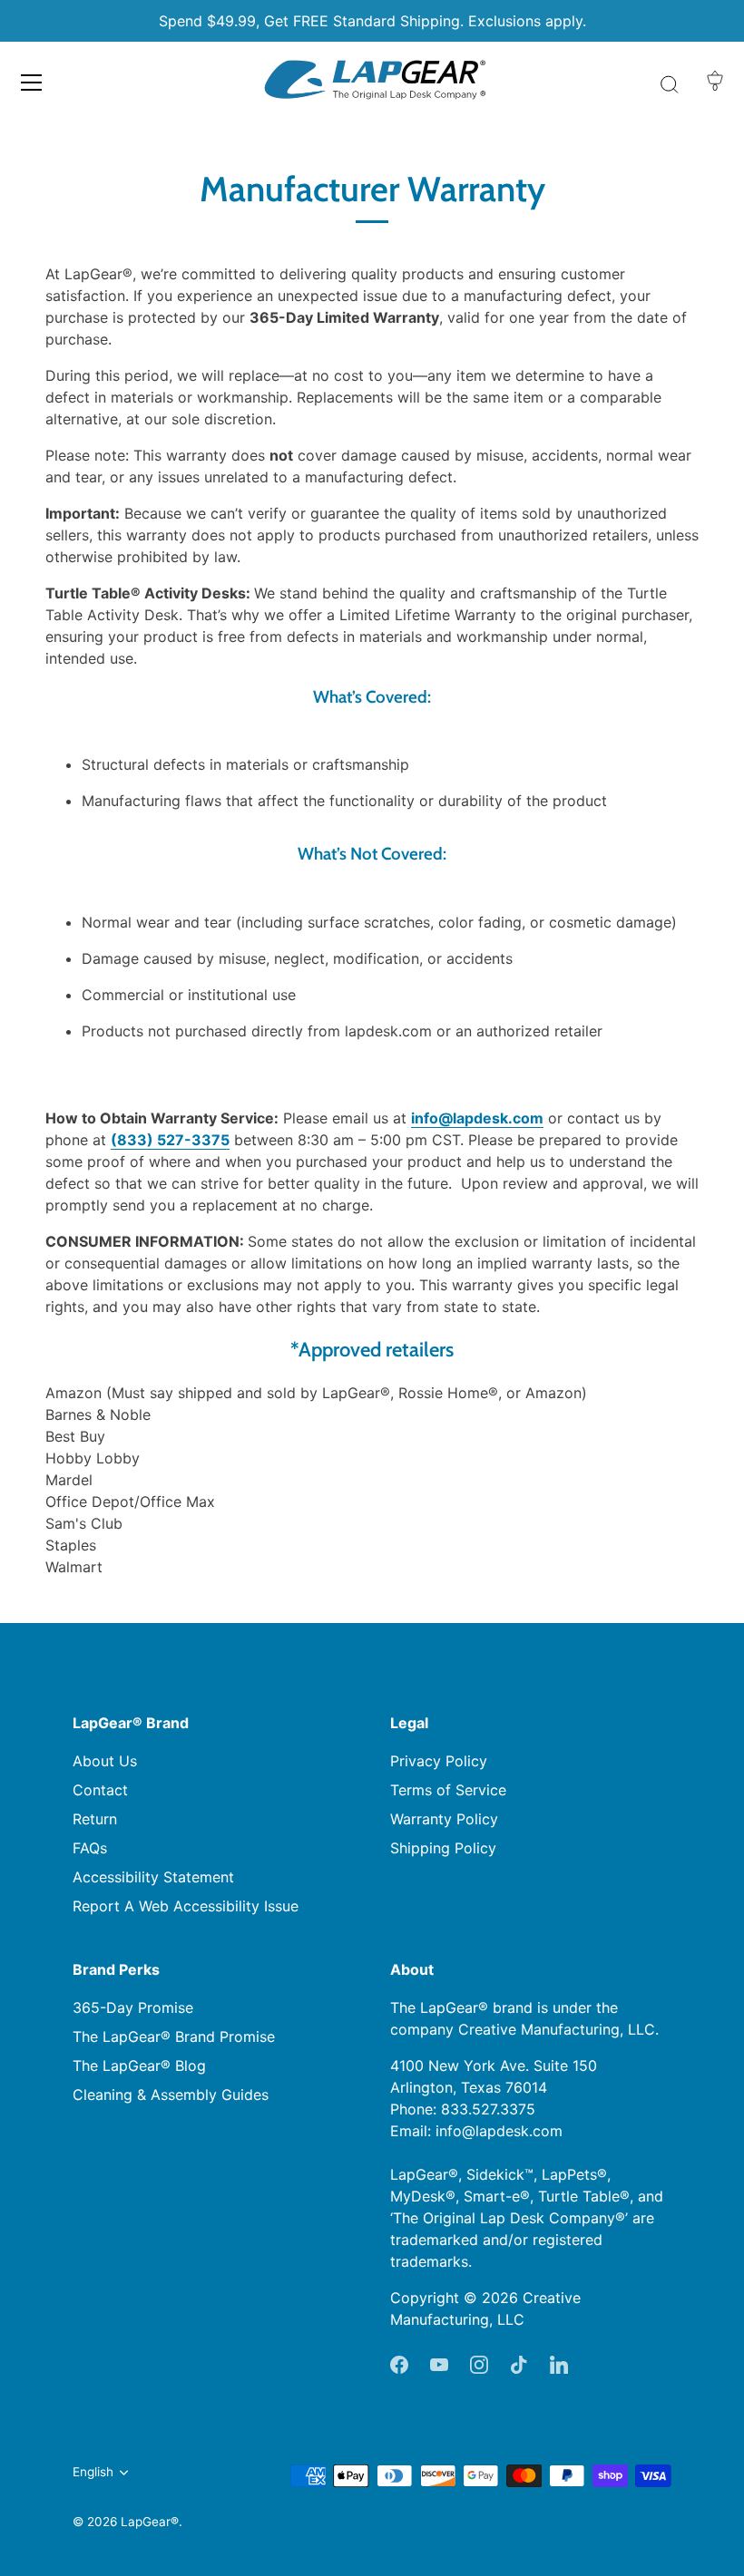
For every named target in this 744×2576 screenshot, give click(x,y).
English (93, 2472)
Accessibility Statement (153, 1877)
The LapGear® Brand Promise (174, 2036)
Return (95, 1819)
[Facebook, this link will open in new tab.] (399, 2363)
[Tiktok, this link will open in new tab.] (519, 2363)
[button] (32, 83)
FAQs (90, 1848)
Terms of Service (448, 1790)
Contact (100, 1790)
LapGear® (150, 2522)
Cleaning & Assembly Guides (171, 2095)
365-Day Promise (133, 2007)
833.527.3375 (488, 2109)
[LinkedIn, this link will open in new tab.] (559, 2363)
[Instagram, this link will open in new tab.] (479, 2363)
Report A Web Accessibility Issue (186, 1906)
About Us (105, 1761)
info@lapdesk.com (499, 2131)
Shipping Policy (443, 1848)
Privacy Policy (439, 1761)
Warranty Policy (444, 1819)
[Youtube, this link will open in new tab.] (439, 2363)
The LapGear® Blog (139, 2066)
